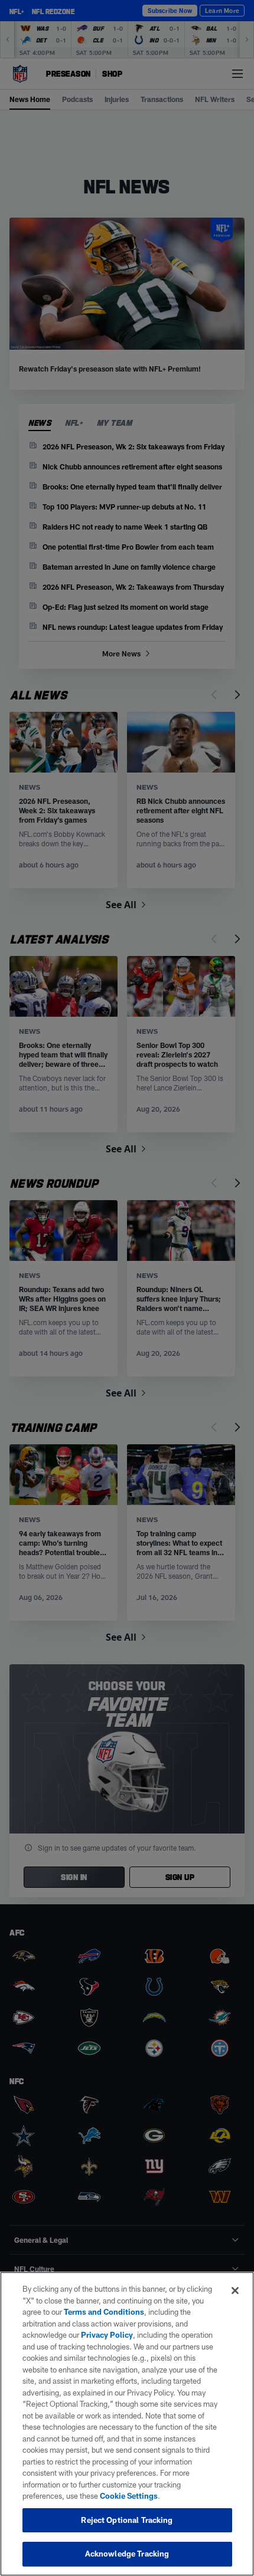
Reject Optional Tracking (127, 2520)
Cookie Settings (129, 2496)
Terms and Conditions (104, 2312)
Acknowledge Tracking (127, 2554)
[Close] (235, 2291)
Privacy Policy (107, 2335)
